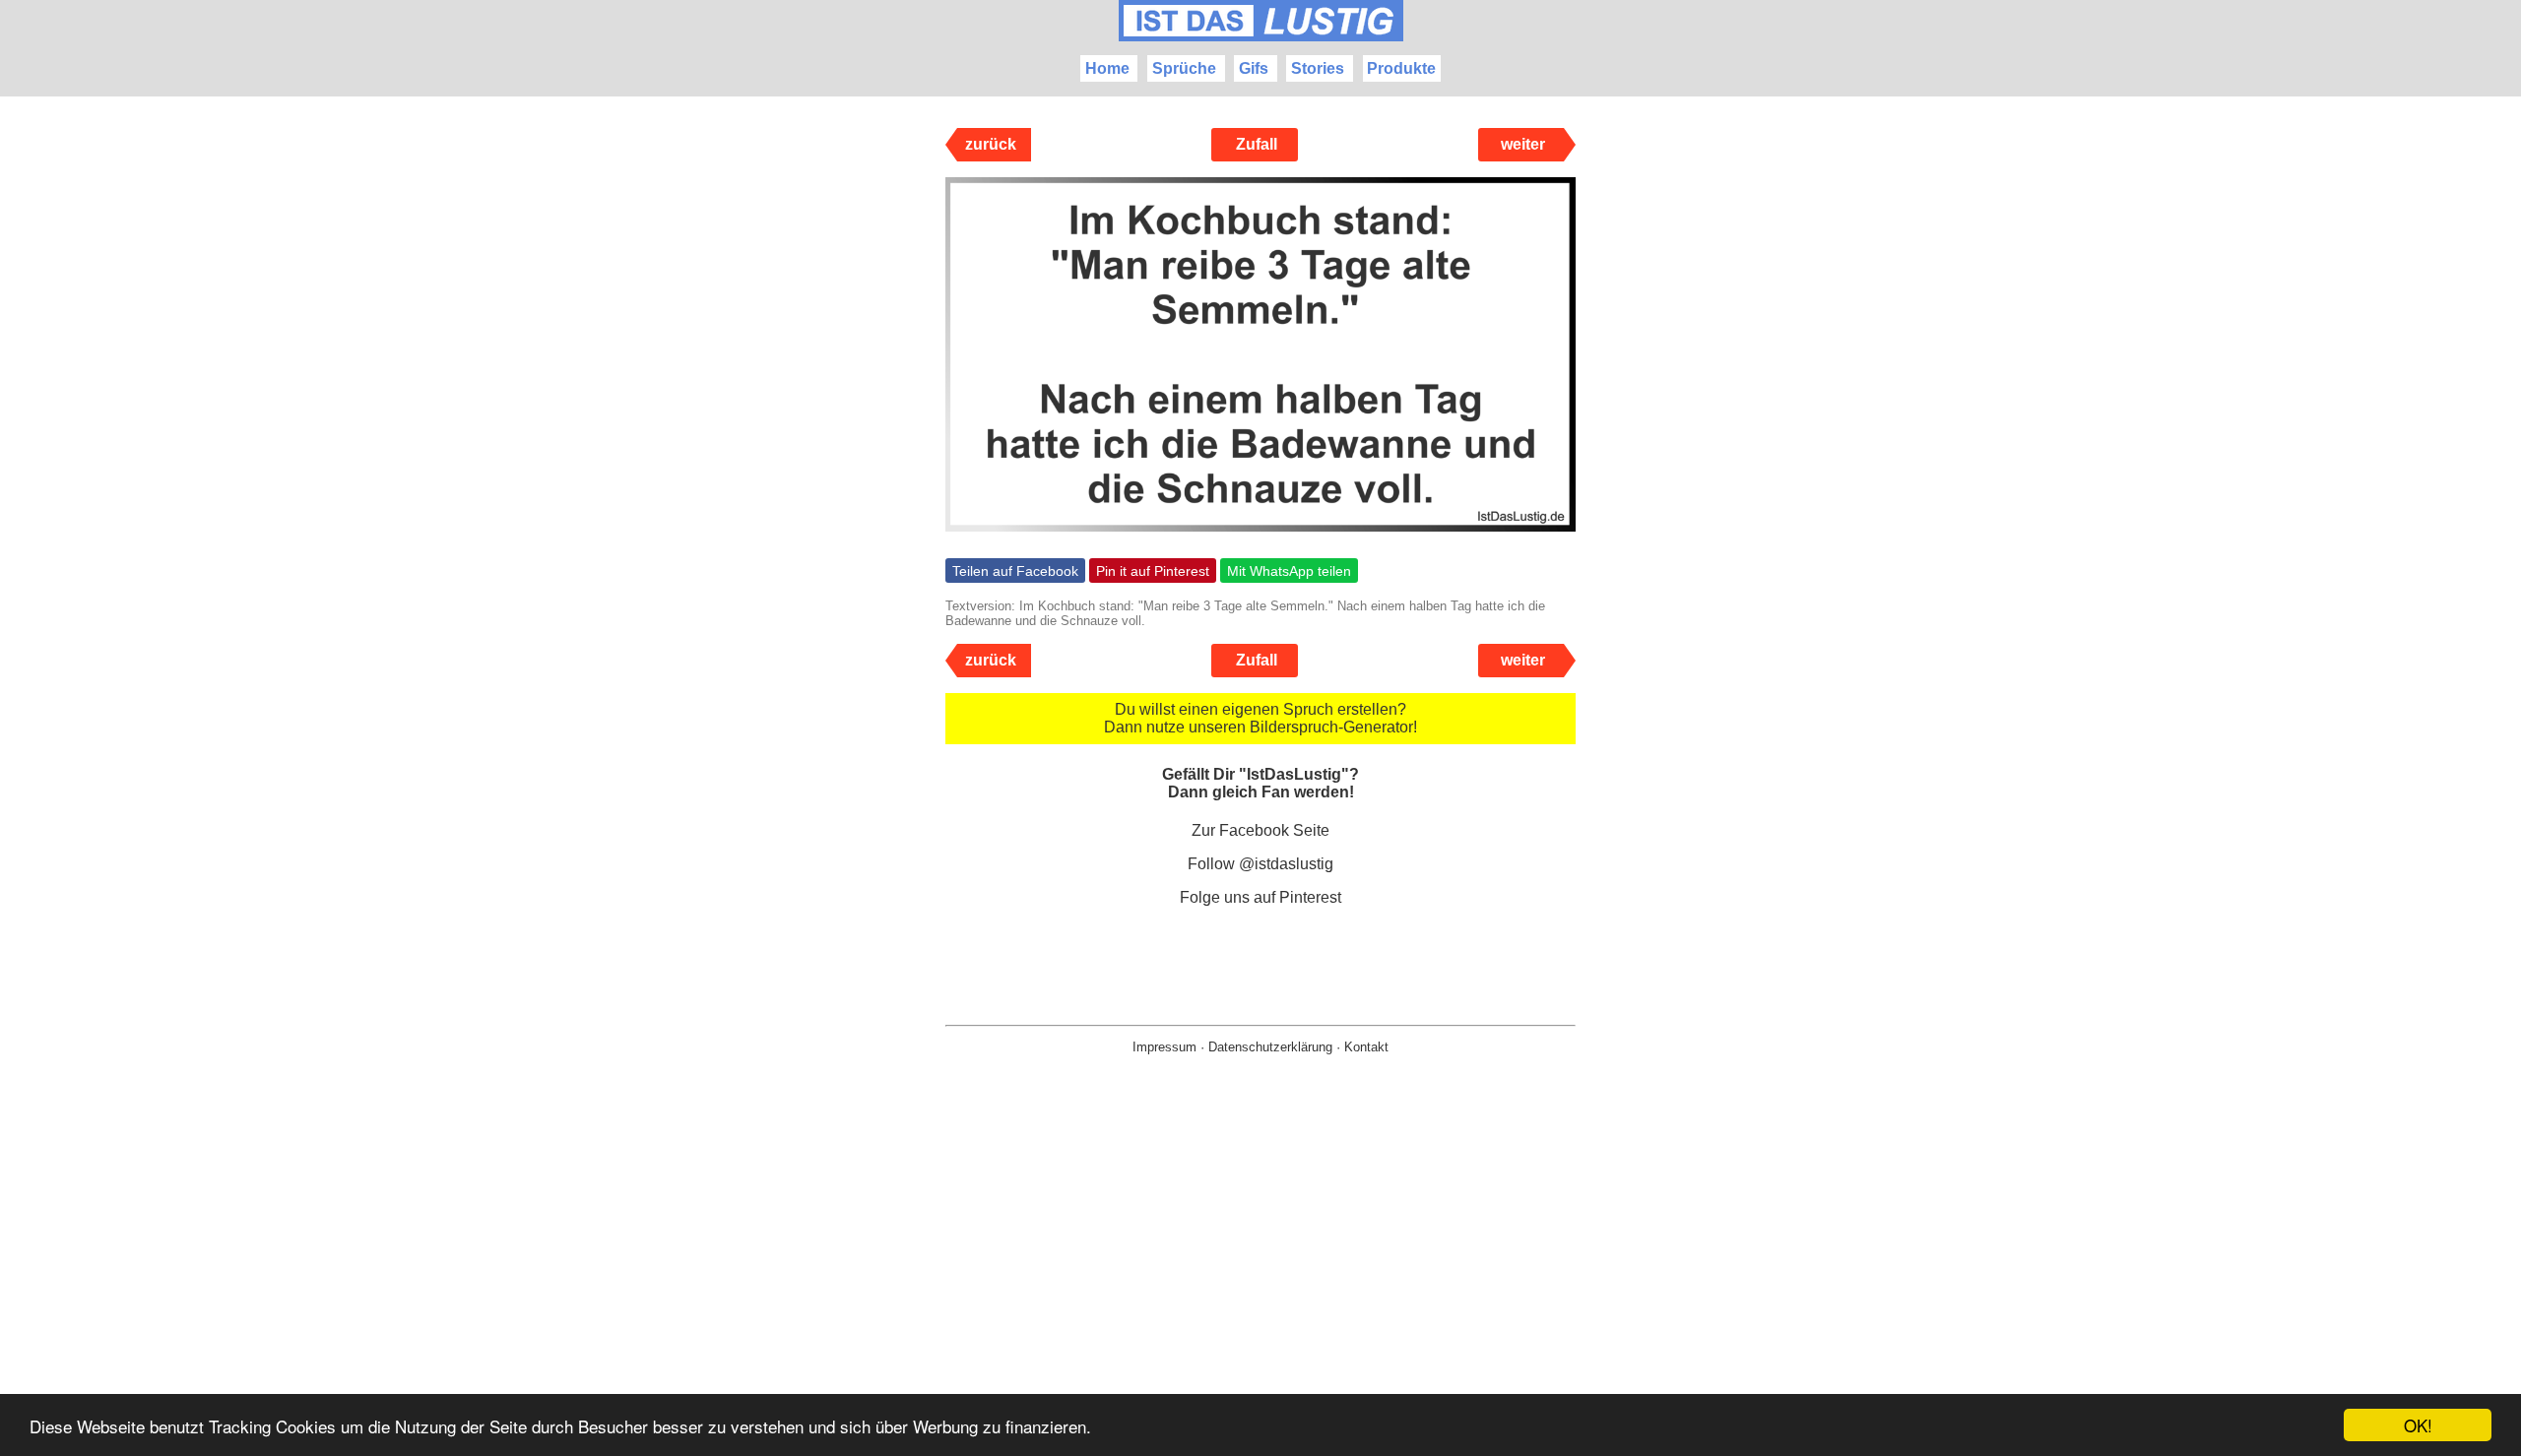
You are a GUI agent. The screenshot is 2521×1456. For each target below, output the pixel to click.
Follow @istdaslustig (1260, 864)
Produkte (1401, 68)
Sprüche (1184, 68)
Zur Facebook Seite (1260, 830)
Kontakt (1366, 1047)
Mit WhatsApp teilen (1289, 571)
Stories (1318, 68)
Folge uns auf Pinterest (1260, 897)
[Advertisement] (1260, 1287)
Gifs (1254, 68)
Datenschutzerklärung (1270, 1047)
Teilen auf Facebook (1015, 571)
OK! (2418, 1425)
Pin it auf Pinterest (1153, 571)
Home (1107, 68)
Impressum (1164, 1047)
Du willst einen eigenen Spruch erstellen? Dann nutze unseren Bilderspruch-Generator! (1260, 718)
